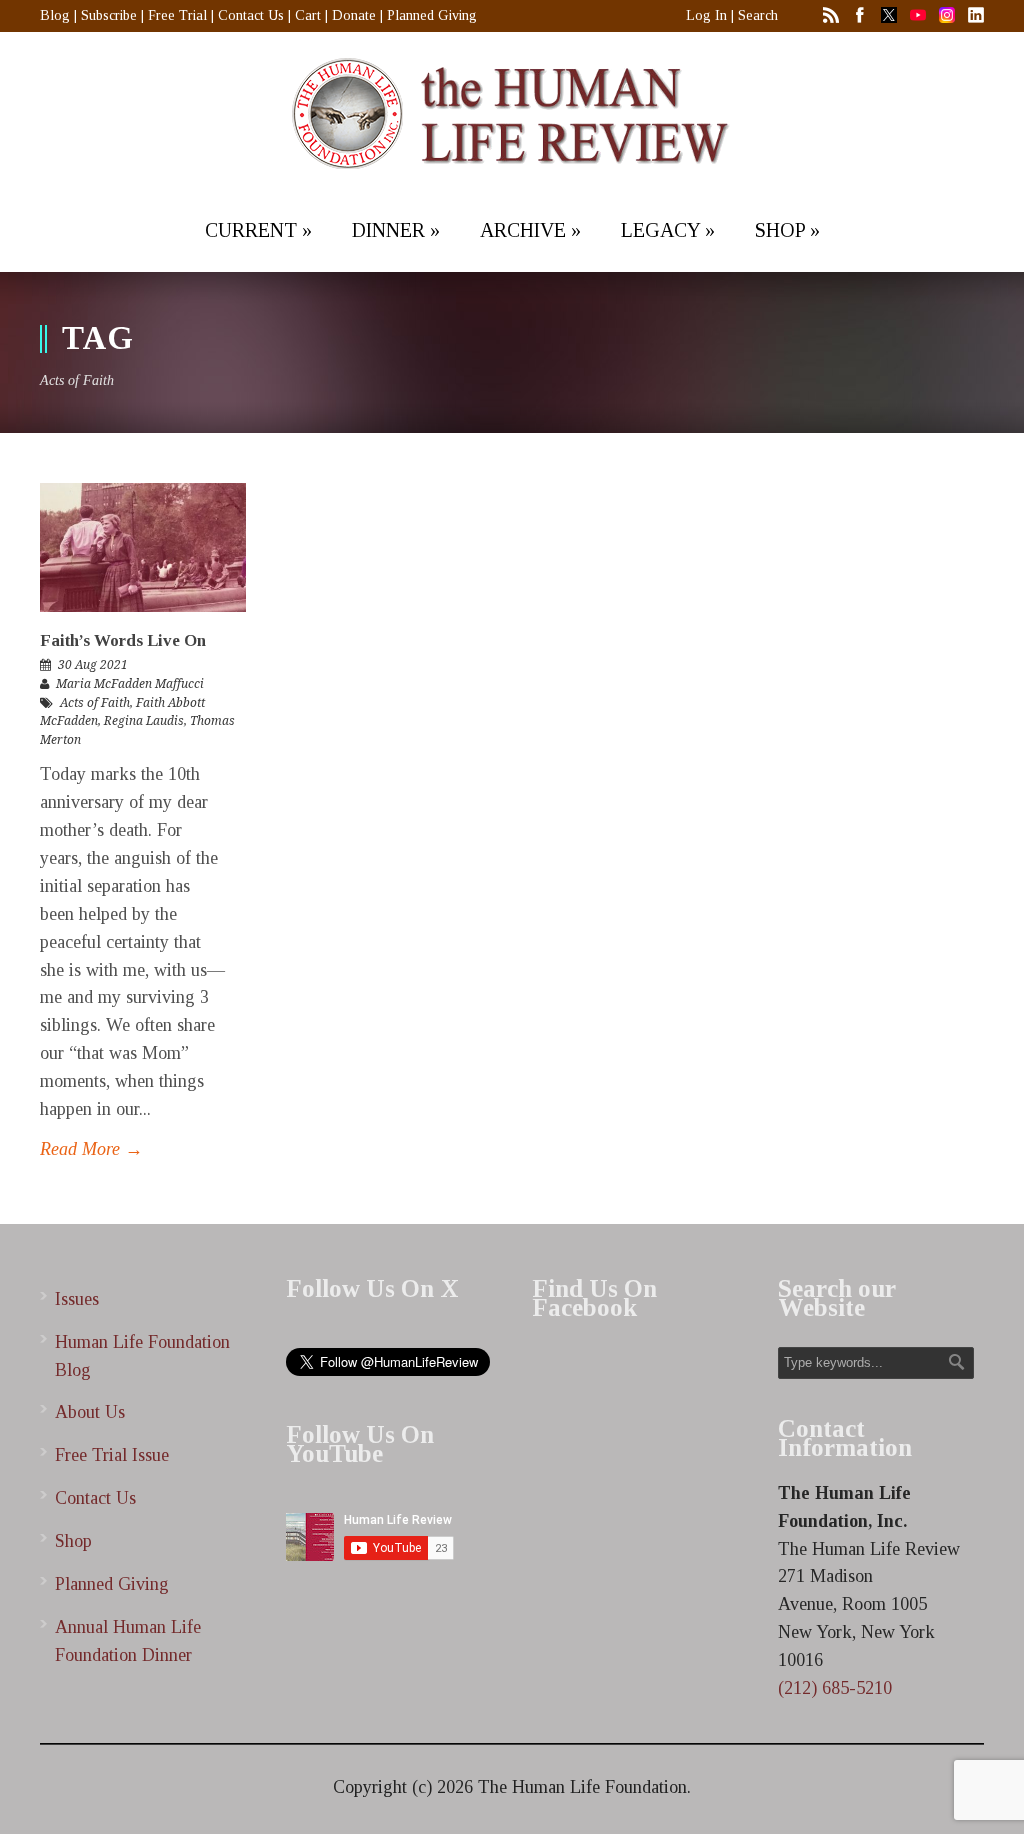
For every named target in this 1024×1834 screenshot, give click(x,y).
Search (758, 15)
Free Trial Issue (112, 1455)
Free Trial (177, 15)
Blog (55, 15)
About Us (90, 1412)
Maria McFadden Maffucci (130, 684)
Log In (706, 15)
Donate (354, 15)
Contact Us (251, 15)
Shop (73, 1541)
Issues (77, 1299)
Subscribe (109, 15)
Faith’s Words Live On (123, 640)
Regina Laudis (144, 721)
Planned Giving (432, 15)
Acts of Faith (95, 703)
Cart (308, 15)
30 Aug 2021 (93, 665)
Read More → (91, 1149)
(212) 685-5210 (835, 1688)
